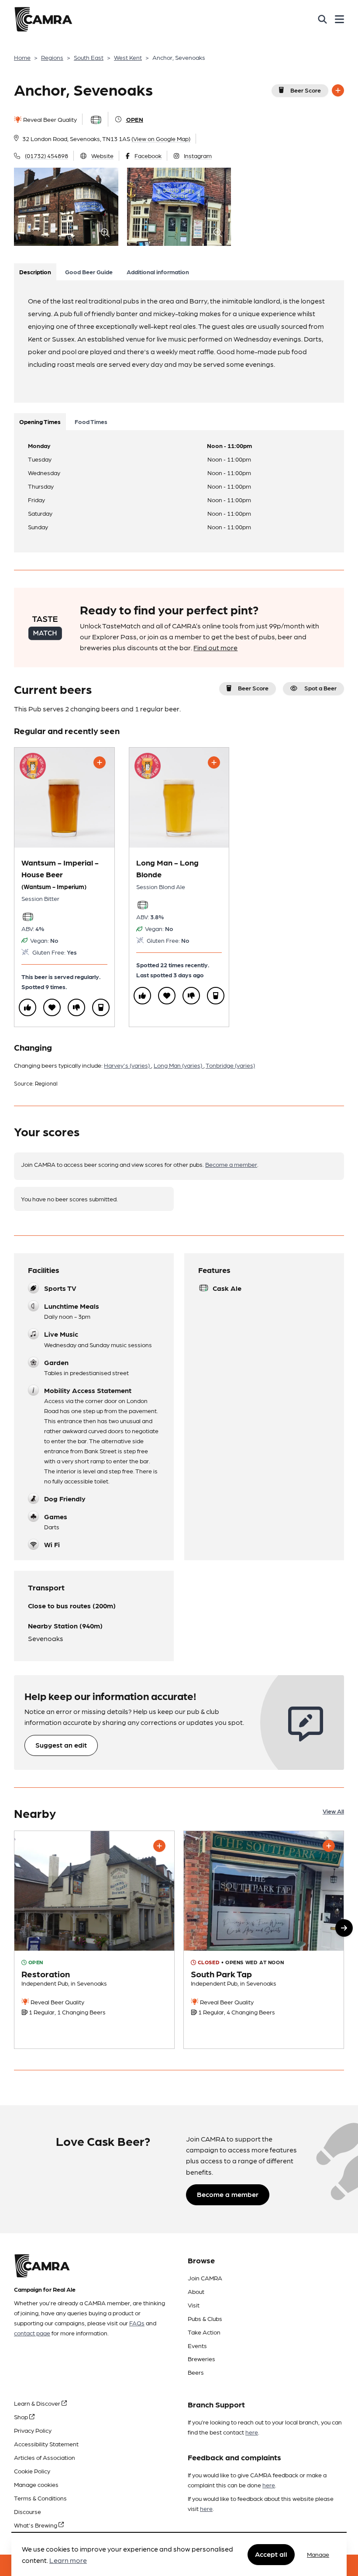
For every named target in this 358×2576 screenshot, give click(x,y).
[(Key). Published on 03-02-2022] (94, 1940)
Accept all (271, 2554)
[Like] (28, 1007)
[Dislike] (76, 1007)
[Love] (52, 1007)
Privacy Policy (33, 2430)
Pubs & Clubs (205, 2318)
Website (102, 155)
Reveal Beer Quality (49, 119)
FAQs (137, 2323)
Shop (22, 2417)
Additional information (158, 272)
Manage (318, 2554)
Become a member (231, 1164)
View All (333, 1811)
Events (197, 2345)
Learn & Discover (38, 2403)
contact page (32, 2333)
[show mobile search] (322, 19)
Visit (194, 2305)
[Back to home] (43, 19)
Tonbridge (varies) (230, 1065)
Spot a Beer (320, 688)
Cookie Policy (32, 2471)
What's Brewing (36, 2525)
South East (89, 57)
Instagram (198, 155)
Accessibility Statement (46, 2444)
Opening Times (40, 421)
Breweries (201, 2359)
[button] (344, 1928)
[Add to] (338, 90)
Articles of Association (45, 2457)
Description (35, 272)
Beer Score (306, 90)
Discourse (28, 2511)
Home (22, 57)
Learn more (68, 2560)
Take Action (204, 2332)
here (252, 2432)
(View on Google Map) (161, 138)
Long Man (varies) (179, 1065)
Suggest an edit (61, 1745)
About (196, 2291)
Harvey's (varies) (127, 1065)
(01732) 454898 (46, 155)
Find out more (215, 647)
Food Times (91, 421)
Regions (52, 57)
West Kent (128, 57)
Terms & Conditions (40, 2498)
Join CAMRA (205, 2278)
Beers (196, 2372)
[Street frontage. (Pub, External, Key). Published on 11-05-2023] (264, 1940)
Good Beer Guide (89, 272)
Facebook (148, 155)
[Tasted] (101, 1007)
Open (135, 119)
